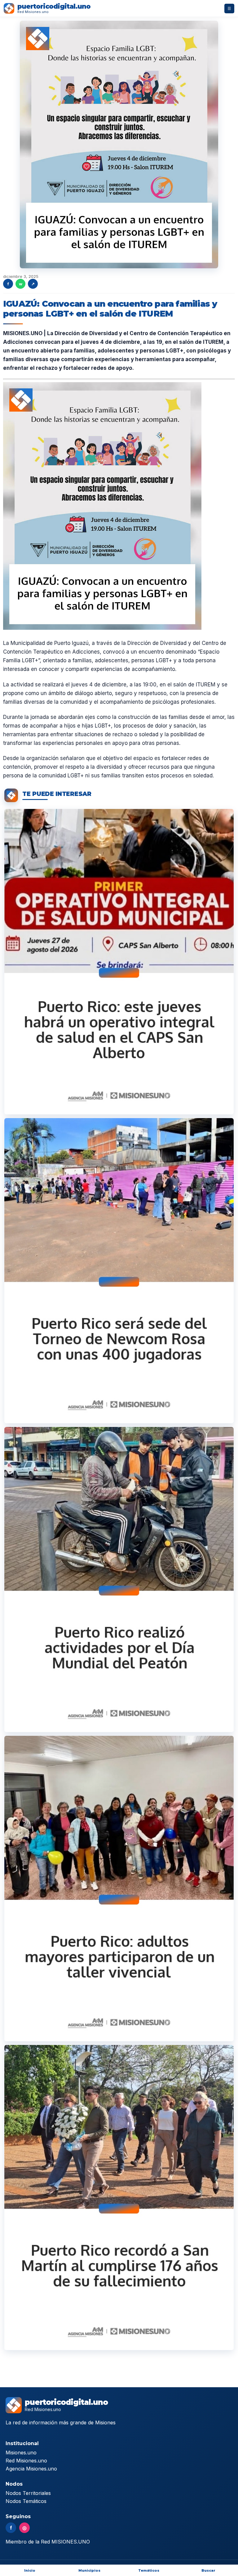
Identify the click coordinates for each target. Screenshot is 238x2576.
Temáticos (149, 2570)
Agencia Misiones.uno (31, 2469)
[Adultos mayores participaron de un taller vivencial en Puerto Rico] (119, 1888)
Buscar (208, 2570)
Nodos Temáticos (26, 2501)
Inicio (30, 2570)
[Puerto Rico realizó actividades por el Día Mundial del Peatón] (119, 1580)
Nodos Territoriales (28, 2493)
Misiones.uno (21, 2453)
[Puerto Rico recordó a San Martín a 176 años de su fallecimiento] (119, 2198)
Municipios (89, 2570)
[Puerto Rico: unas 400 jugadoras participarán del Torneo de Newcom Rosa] (119, 1271)
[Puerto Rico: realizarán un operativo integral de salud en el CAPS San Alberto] (119, 962)
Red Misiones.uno (26, 2461)
